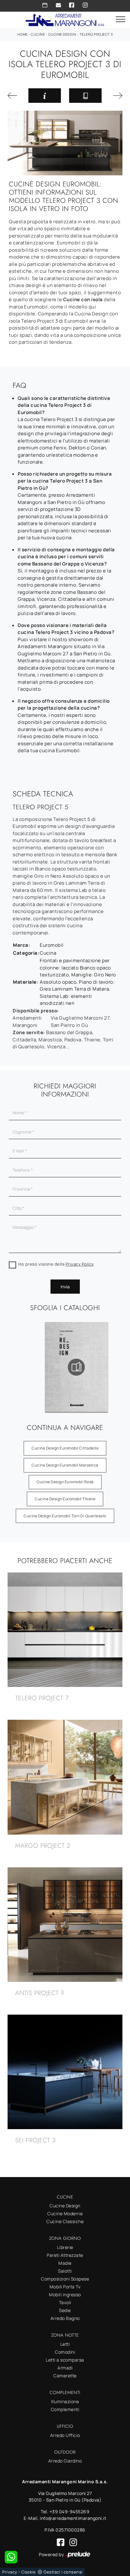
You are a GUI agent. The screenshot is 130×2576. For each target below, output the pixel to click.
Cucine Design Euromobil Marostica (65, 1465)
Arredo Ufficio (65, 2435)
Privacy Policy (80, 1264)
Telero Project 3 (96, 34)
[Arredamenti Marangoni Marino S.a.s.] (65, 19)
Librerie (65, 2247)
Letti (65, 2344)
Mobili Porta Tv (65, 2287)
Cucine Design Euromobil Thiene (65, 1499)
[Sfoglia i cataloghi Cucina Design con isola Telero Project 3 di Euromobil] (85, 96)
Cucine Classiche (65, 2221)
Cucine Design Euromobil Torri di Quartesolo (65, 1516)
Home (23, 34)
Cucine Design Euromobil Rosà (65, 1482)
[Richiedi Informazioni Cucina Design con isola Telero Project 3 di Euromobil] (45, 96)
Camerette (65, 2376)
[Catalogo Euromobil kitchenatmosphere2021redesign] (60, 1367)
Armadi (65, 2368)
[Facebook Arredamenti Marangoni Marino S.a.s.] (72, 5)
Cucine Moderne (65, 2213)
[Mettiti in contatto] (58, 5)
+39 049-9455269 (70, 2512)
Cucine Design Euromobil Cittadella (65, 1448)
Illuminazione (65, 2401)
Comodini (65, 2352)
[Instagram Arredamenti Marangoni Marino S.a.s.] (85, 5)
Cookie (29, 2572)
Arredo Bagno (65, 2318)
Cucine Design (62, 34)
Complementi (65, 2409)
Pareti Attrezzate (65, 2255)
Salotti (65, 2271)
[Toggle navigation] (121, 20)
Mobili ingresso (65, 2295)
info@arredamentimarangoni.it (73, 2518)
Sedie (65, 2310)
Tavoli (65, 2302)
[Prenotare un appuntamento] (45, 5)
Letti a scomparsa (65, 2360)
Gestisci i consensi (63, 2572)
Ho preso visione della (56, 1264)
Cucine (38, 34)
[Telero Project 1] (14, 96)
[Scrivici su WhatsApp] (11, 2557)
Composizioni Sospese (65, 2279)
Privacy (10, 2572)
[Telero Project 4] (116, 96)
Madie (65, 2263)
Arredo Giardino (65, 2461)
